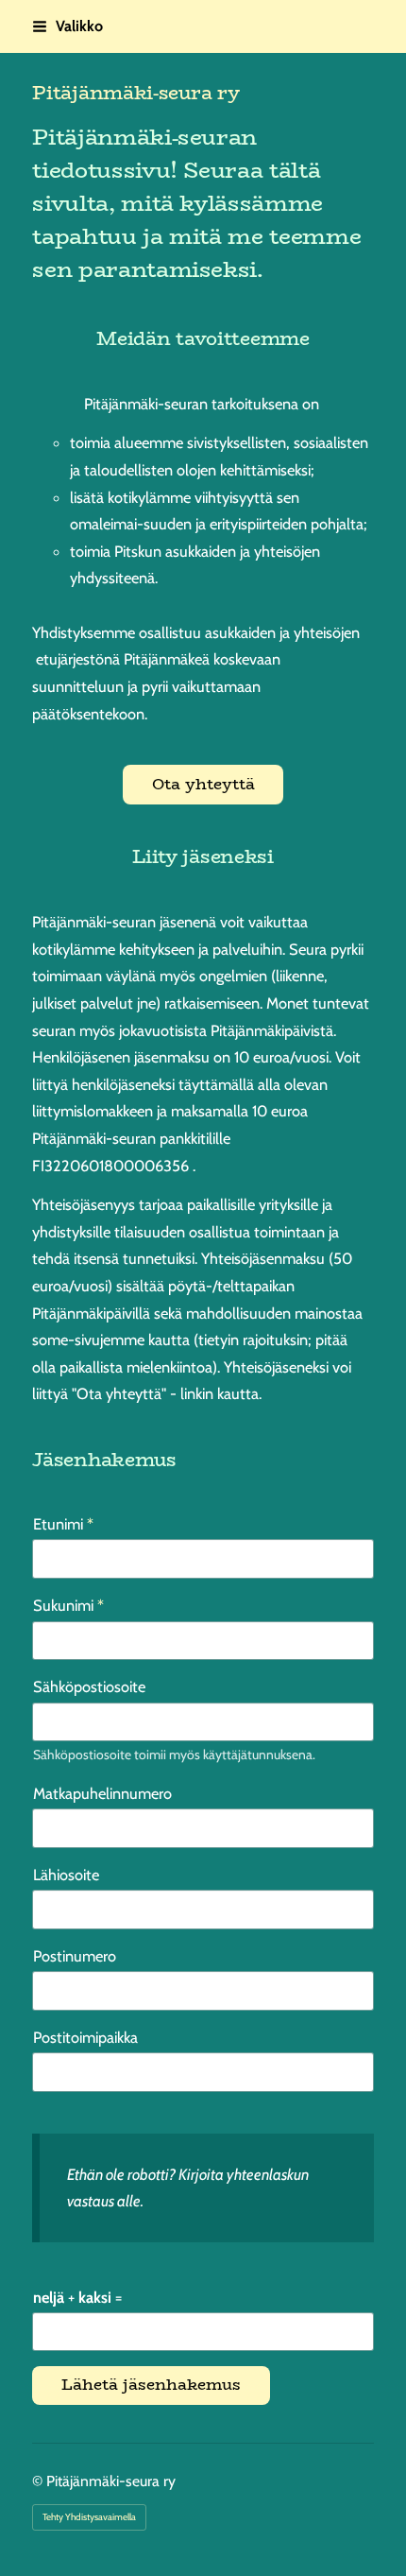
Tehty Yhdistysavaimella (89, 2517)
